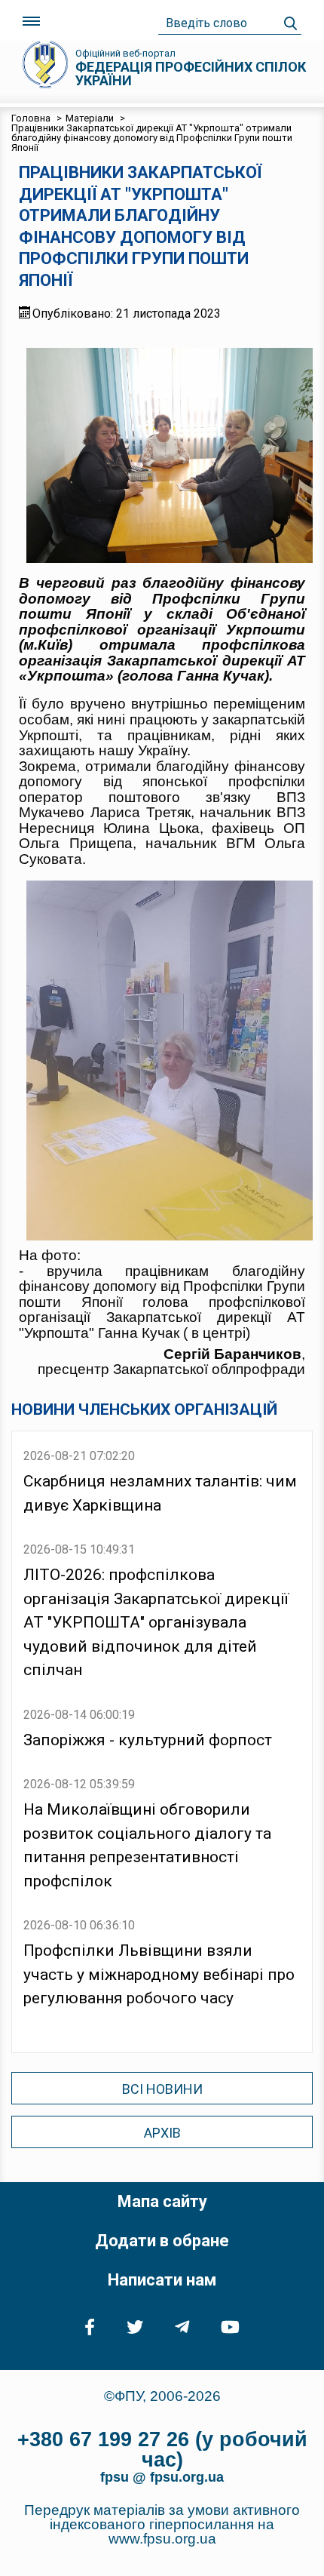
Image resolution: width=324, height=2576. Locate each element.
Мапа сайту (162, 2201)
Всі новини (162, 2089)
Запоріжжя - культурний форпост (148, 1740)
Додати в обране (162, 2241)
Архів (162, 2133)
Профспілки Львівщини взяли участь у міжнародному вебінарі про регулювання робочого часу (159, 1974)
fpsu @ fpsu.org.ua (162, 2477)
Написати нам (162, 2280)
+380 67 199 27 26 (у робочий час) (162, 2450)
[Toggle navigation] (31, 22)
